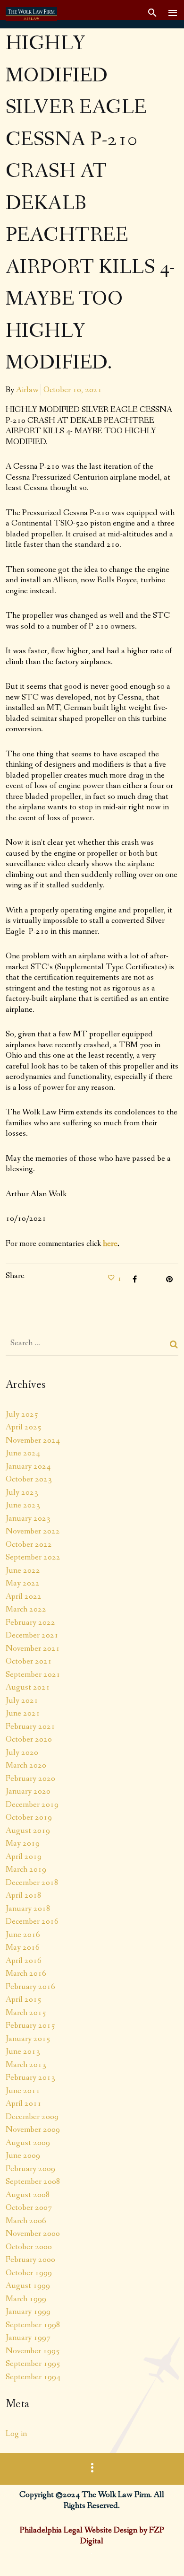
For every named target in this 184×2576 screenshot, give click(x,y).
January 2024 (28, 1466)
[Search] (174, 1344)
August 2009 (28, 2143)
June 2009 (23, 2155)
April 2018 (24, 1895)
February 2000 (30, 2260)
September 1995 (33, 2364)
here (110, 1244)
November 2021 (33, 1648)
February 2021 (30, 1726)
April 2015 (24, 1999)
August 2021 (28, 1687)
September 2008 (33, 2182)
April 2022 (24, 1596)
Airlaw (27, 390)
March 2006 (26, 2221)
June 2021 (23, 1713)
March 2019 (26, 1869)
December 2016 (32, 1921)
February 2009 (30, 2169)
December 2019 (32, 1805)
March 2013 (26, 2065)
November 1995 (33, 2351)
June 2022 (23, 1570)
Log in (16, 2434)
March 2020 (26, 1765)
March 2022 (26, 1609)
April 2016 (24, 1961)
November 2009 (33, 2129)
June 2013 (23, 2051)
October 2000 (29, 2247)
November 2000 (33, 2234)
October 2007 (29, 2208)
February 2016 (30, 1987)
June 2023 (23, 1505)
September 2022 (33, 1557)
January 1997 (28, 2338)
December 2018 (32, 1883)
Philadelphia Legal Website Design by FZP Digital (92, 2536)
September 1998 (33, 2325)
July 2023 (22, 1492)
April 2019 (24, 1857)
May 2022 (23, 1583)
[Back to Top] (163, 2555)
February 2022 (30, 1622)
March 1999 (26, 2299)
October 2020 (29, 1739)
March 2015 (26, 2013)
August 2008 (28, 2195)
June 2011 (23, 2091)
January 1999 (28, 2312)
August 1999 (28, 2286)
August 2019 (28, 1831)
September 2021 (33, 1674)
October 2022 (29, 1544)
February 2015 (30, 2025)
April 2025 (24, 1427)
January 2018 (28, 1909)
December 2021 (32, 1635)
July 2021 (22, 1700)
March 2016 (26, 1973)
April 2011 (24, 2103)
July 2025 (22, 1414)
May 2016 (23, 1947)
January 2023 (28, 1518)
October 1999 (29, 2273)
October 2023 (29, 1479)
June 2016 (23, 1935)
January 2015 (28, 2039)
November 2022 (33, 1531)
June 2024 (23, 1453)
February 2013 (30, 2077)
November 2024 (33, 1440)
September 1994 (33, 2377)
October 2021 (29, 1661)
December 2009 (32, 2117)
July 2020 (22, 1752)
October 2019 (29, 1817)
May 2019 (23, 1843)
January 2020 (28, 1791)
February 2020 (30, 1779)
